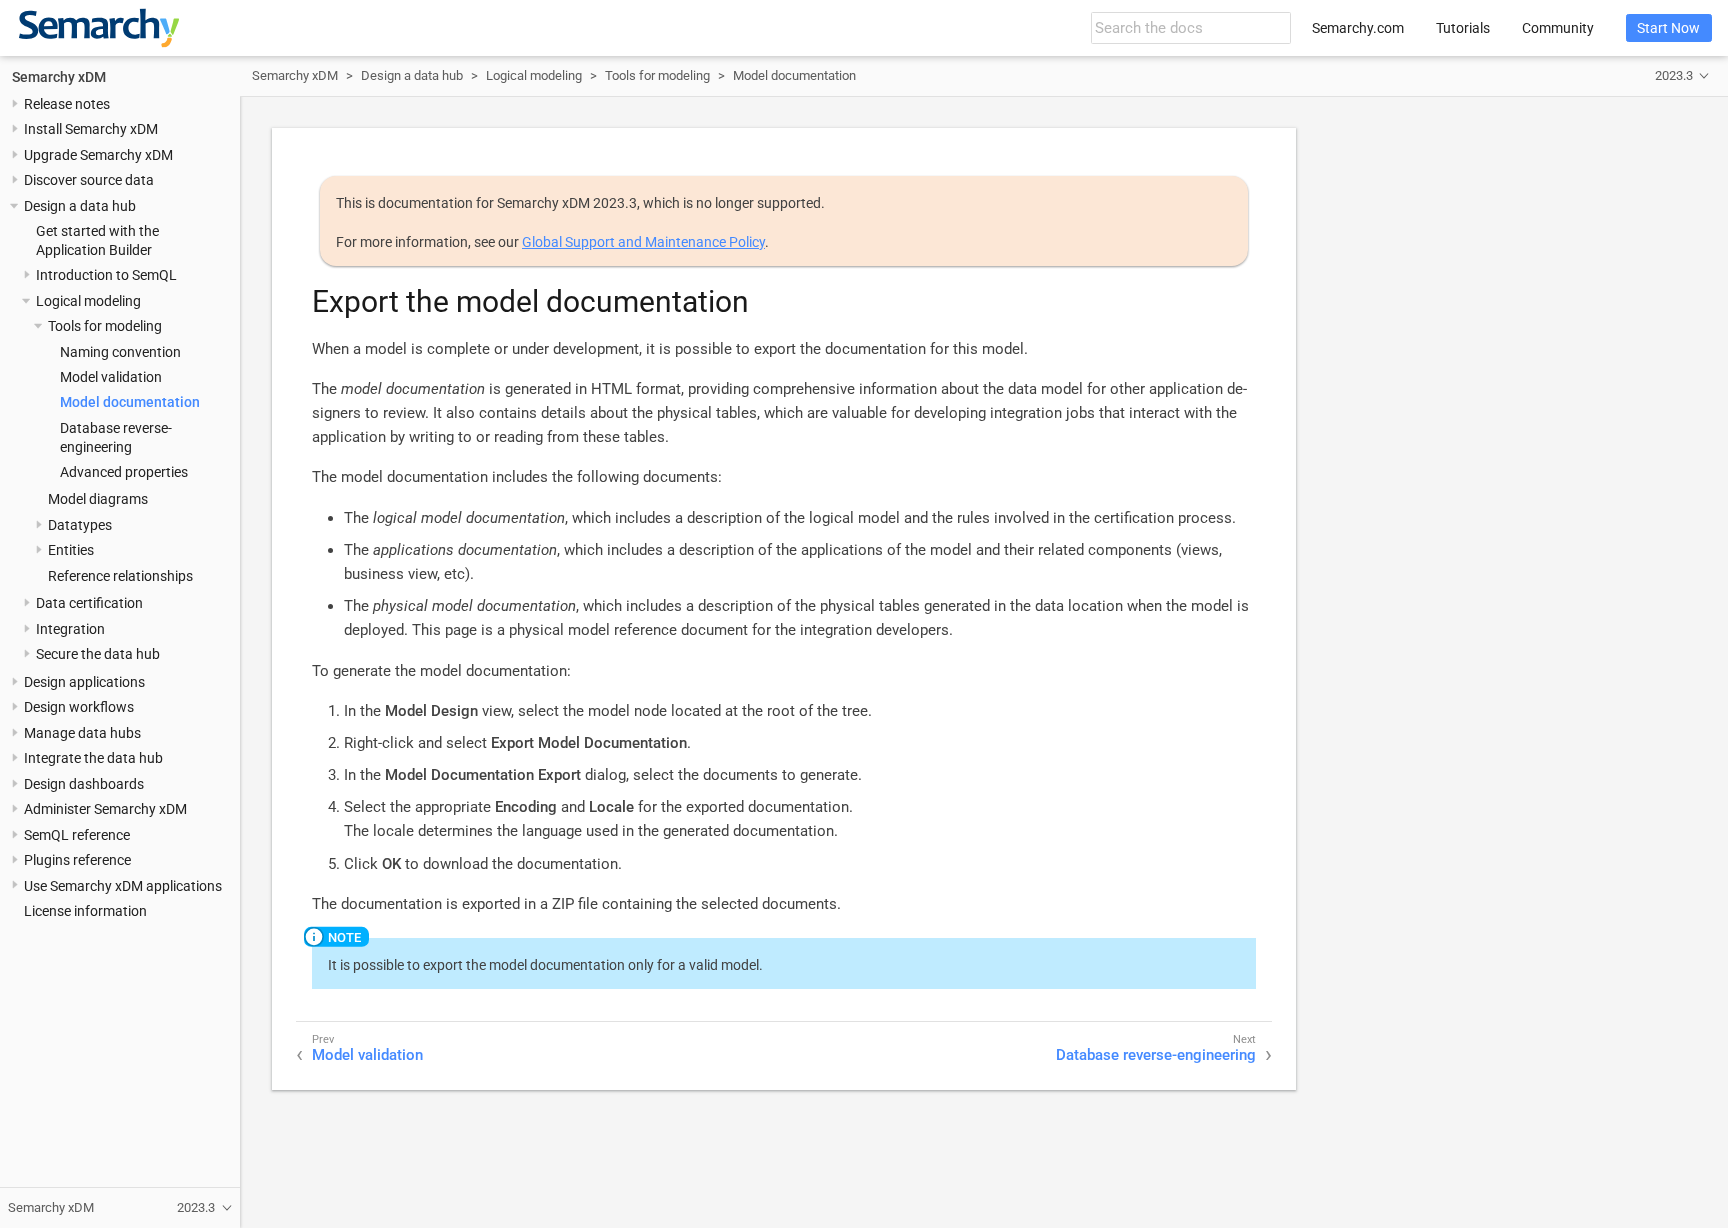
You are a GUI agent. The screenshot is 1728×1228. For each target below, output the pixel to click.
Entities (71, 550)
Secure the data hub (98, 654)
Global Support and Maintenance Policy (643, 242)
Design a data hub (80, 206)
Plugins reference (77, 860)
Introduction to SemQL (106, 275)
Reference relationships (120, 576)
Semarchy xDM (59, 76)
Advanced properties (124, 472)
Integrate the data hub (93, 758)
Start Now (1668, 28)
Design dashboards (84, 784)
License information (85, 911)
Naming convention (120, 351)
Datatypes (80, 525)
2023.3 (1674, 75)
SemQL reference (77, 834)
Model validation (111, 377)
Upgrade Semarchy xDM (98, 155)
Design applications (84, 682)
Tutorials (1463, 28)
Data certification (89, 603)
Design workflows (79, 707)
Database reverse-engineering (1156, 1055)
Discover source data (89, 180)
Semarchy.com (1358, 28)
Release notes (67, 104)
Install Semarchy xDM (91, 129)
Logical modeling (88, 301)
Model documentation (130, 402)
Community (1558, 28)
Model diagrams (98, 499)
